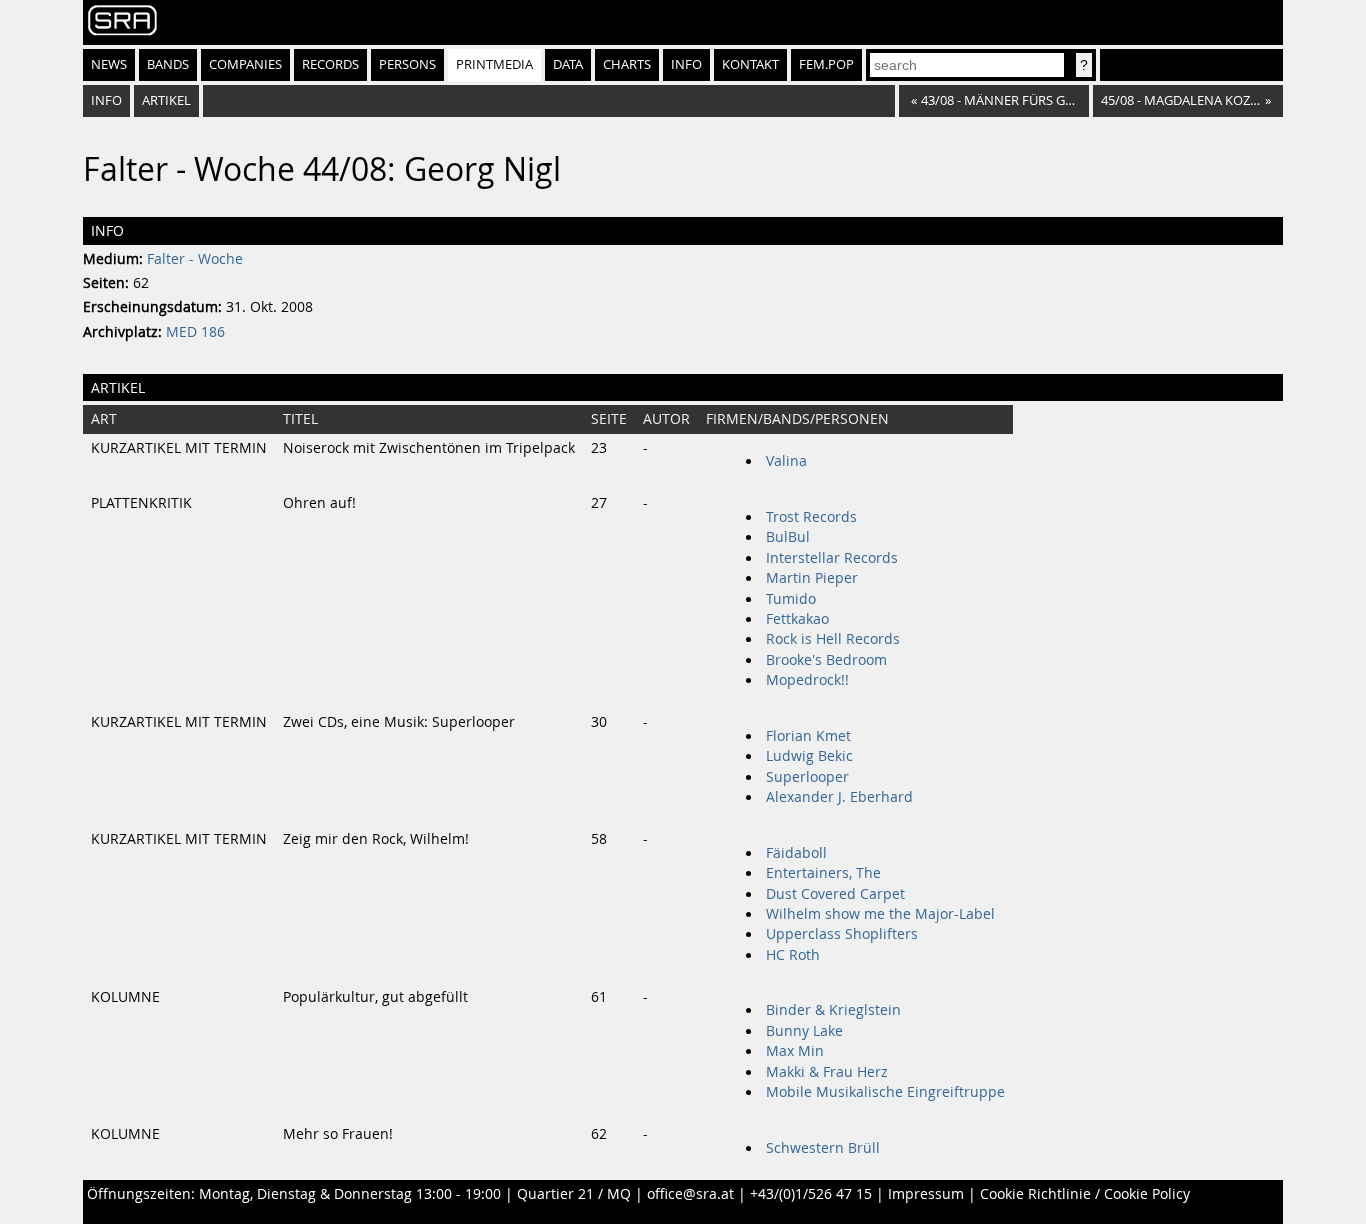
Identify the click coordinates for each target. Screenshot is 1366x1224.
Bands (168, 64)
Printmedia (494, 64)
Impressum (926, 1194)
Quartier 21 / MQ (574, 1194)
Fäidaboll (796, 853)
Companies (245, 64)
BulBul (788, 537)
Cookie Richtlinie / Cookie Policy (1085, 1194)
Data (568, 64)
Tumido (791, 599)
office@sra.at (690, 1194)
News (109, 64)
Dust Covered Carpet (835, 894)
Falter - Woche (195, 259)
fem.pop (826, 64)
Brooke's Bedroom (826, 660)
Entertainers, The (823, 873)
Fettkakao (797, 619)
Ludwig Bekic (809, 756)
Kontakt (750, 64)
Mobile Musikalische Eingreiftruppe (885, 1092)
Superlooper (807, 777)
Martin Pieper (812, 578)
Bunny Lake (804, 1031)
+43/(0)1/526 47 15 (811, 1194)
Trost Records (811, 517)
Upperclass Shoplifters (842, 934)
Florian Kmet (808, 736)
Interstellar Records (832, 558)
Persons (407, 64)
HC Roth (793, 955)
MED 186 (195, 332)
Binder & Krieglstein (833, 1010)
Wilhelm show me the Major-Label (880, 914)
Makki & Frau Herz (827, 1072)
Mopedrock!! (807, 680)
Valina (786, 461)
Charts (627, 64)
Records (330, 64)
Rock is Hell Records (833, 639)
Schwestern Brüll (823, 1148)
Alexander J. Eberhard (839, 797)
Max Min (795, 1051)
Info (686, 64)
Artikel (166, 100)
